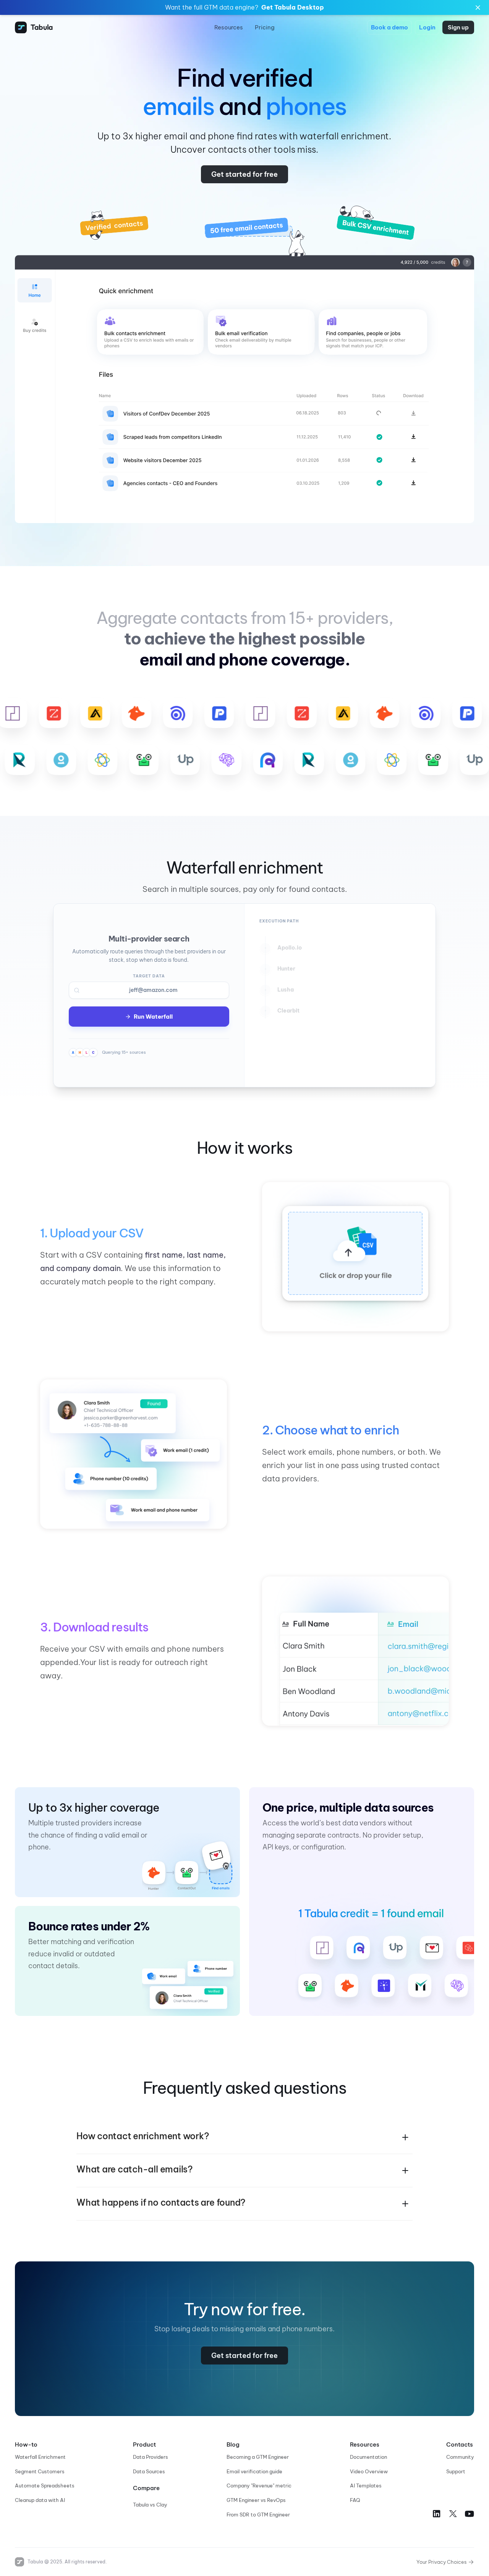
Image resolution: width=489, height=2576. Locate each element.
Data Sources (149, 2471)
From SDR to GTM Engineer (258, 2515)
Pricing (265, 27)
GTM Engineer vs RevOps (256, 2500)
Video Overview (369, 2471)
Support (456, 2471)
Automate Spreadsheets (45, 2486)
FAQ (355, 2500)
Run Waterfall (153, 1017)
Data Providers (151, 2457)
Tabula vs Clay (150, 2505)
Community (460, 2457)
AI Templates (366, 2486)
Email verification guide (254, 2471)
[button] (244, 2137)
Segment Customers (40, 2471)
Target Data (149, 976)
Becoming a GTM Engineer (258, 2457)
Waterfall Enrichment (40, 2457)
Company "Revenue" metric (259, 2486)
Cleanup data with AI (40, 2500)
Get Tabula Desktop (293, 7)
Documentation (368, 2457)
